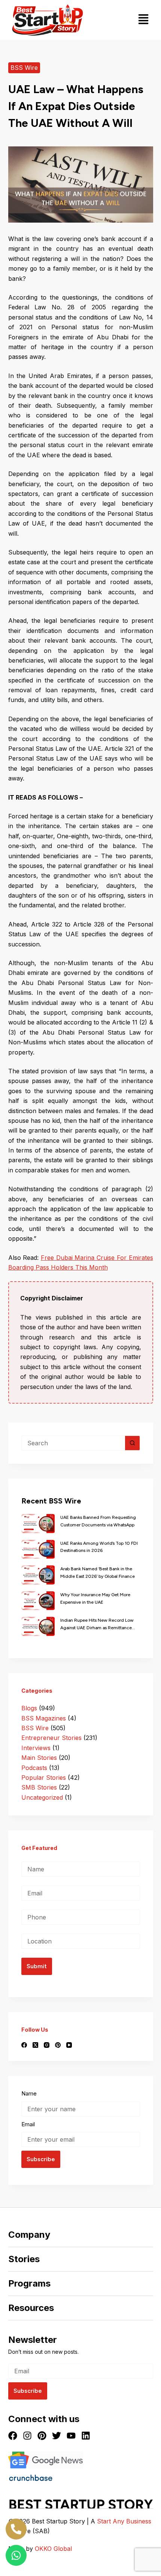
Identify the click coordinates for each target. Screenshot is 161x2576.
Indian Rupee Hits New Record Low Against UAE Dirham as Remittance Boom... (97, 1625)
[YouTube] (69, 2045)
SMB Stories (39, 1787)
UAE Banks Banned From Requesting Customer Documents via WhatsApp (98, 1521)
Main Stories (39, 1758)
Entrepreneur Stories (51, 1738)
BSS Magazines (44, 1718)
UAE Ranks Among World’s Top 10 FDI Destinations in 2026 (99, 1547)
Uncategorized (42, 1797)
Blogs (29, 1708)
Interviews (36, 1748)
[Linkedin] (86, 2436)
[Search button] (133, 1443)
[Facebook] (24, 2045)
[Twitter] (57, 2436)
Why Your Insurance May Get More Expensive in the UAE (95, 1598)
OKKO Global (53, 2549)
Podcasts (34, 1768)
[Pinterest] (58, 2045)
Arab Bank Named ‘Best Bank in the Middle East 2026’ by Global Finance (98, 1573)
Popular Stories (44, 1778)
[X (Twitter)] (35, 2045)
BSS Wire (24, 68)
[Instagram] (47, 2045)
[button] (144, 20)
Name (29, 2093)
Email (28, 2124)
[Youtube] (71, 2436)
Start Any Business (124, 2521)
